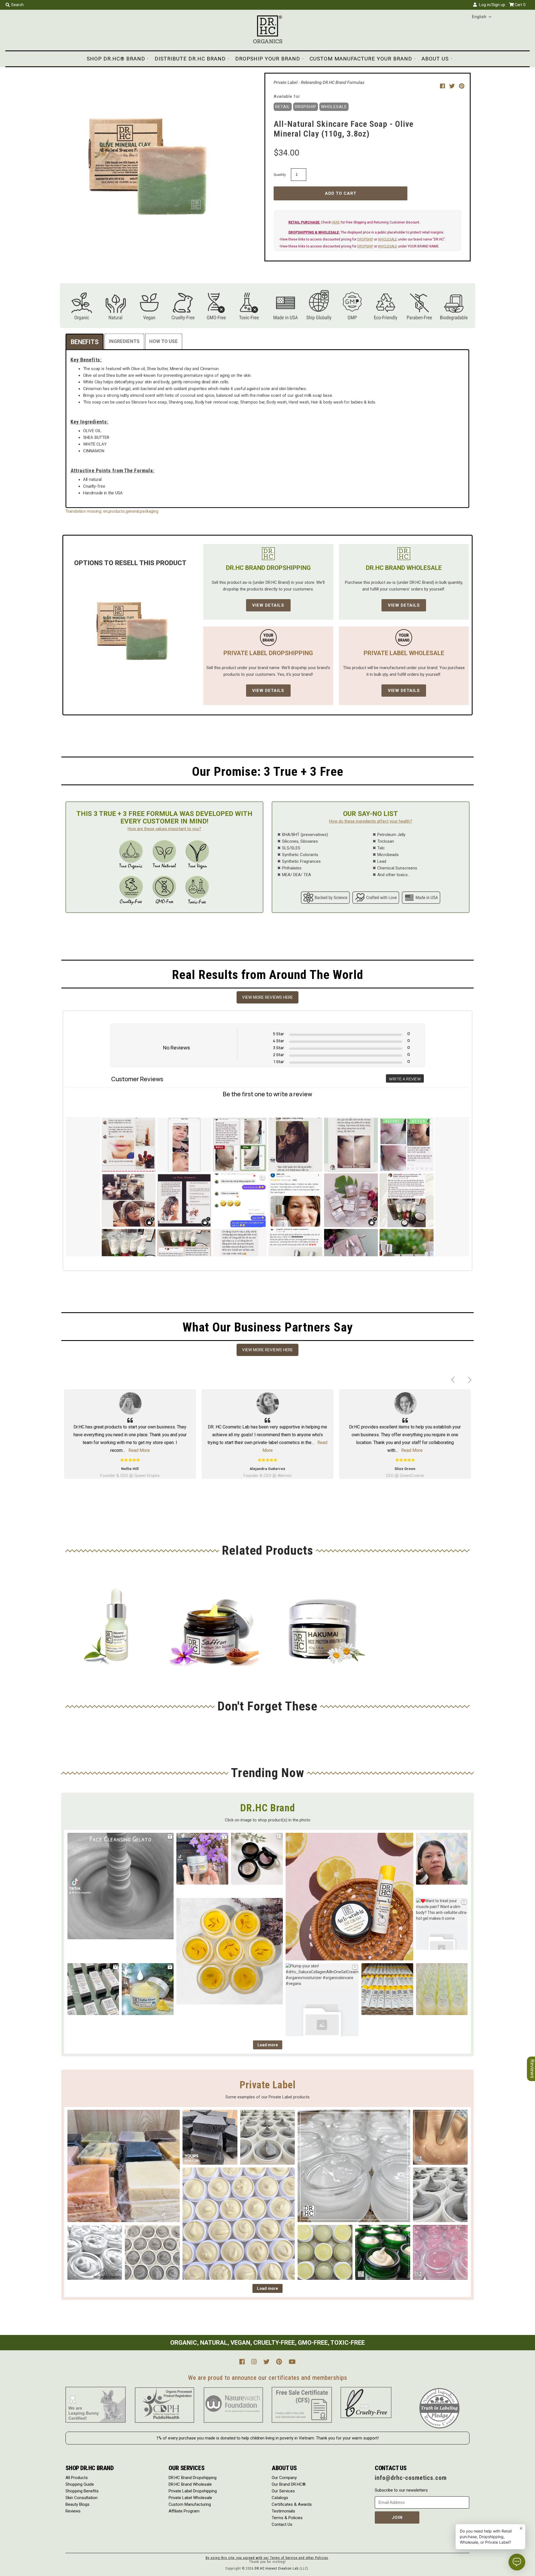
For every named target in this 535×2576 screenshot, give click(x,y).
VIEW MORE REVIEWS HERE (267, 997)
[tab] (85, 342)
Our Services (283, 2491)
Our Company (284, 2478)
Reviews (73, 2511)
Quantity (280, 175)
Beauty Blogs (77, 2504)
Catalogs (280, 2498)
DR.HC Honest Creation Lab (277, 2568)
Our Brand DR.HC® (289, 2484)
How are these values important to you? (164, 829)
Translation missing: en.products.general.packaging (112, 511)
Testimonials (283, 2511)
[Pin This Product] (462, 86)
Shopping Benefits (82, 2491)
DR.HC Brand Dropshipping (193, 2478)
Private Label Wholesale (190, 2498)
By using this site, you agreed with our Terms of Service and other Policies (267, 2558)
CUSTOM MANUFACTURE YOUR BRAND (361, 59)
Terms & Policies (287, 2518)
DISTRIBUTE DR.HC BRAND (190, 59)
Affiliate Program (184, 2511)
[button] (482, 17)
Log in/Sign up (491, 5)
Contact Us (282, 2524)
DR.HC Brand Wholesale (190, 2484)
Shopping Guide (80, 2484)
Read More (139, 1450)
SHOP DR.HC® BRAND (116, 59)
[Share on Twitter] (453, 86)
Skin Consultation (82, 2498)
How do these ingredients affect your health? (371, 821)
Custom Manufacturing (190, 2504)
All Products (77, 2478)
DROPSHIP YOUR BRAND (268, 59)
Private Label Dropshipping (193, 2491)
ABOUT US (435, 59)
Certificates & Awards (292, 2504)
